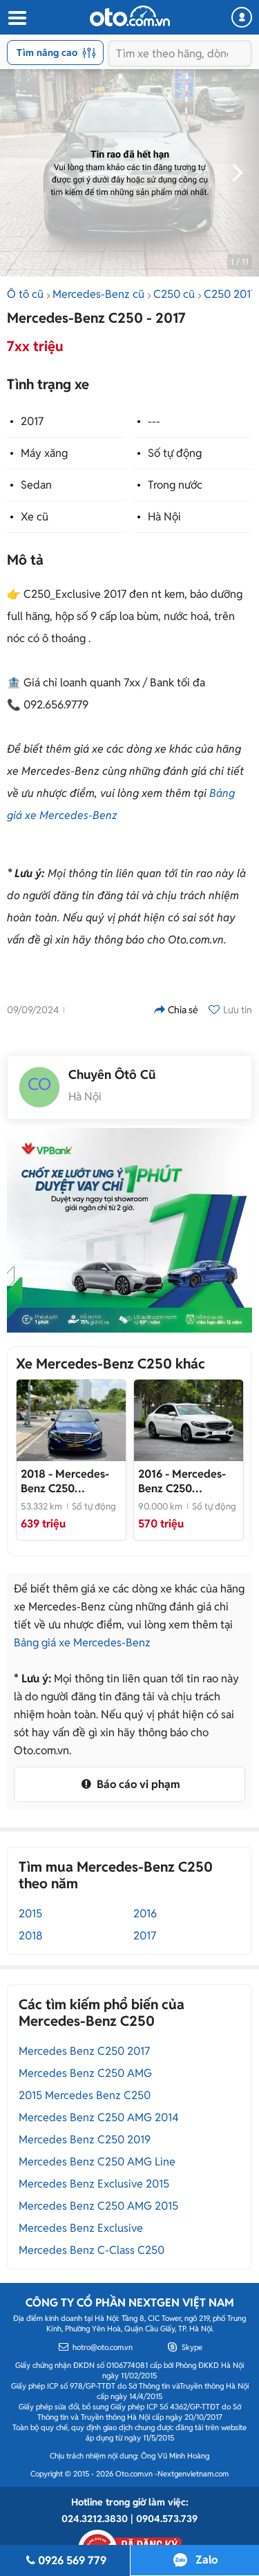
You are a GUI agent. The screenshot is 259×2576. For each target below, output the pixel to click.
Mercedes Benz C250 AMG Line (97, 2162)
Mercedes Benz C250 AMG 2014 (99, 2117)
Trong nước (175, 485)
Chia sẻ (183, 1010)
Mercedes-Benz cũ (98, 294)
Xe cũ (35, 517)
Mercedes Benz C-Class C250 (92, 2250)
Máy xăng (44, 453)
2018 (31, 1936)
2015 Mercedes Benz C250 (85, 2095)
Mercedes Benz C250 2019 (85, 2140)
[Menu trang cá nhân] (242, 17)
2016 (145, 1914)
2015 (30, 1914)
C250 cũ (174, 294)
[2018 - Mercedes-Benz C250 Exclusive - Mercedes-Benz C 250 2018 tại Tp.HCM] (71, 1420)
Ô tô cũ (25, 294)
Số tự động (175, 453)
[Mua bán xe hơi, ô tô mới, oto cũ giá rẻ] (130, 16)
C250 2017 (230, 294)
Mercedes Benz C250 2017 (84, 2051)
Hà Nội (164, 517)
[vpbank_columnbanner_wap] (129, 1230)
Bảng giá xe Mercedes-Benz (82, 1643)
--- (154, 421)
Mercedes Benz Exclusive (81, 2228)
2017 (32, 421)
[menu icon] (17, 18)
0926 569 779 (72, 2560)
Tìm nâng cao (47, 53)
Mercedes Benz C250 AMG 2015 (98, 2206)
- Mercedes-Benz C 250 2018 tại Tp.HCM (65, 1481)
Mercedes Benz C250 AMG (85, 2073)
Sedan (36, 485)
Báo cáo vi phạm (137, 1784)
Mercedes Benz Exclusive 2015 (94, 2184)
